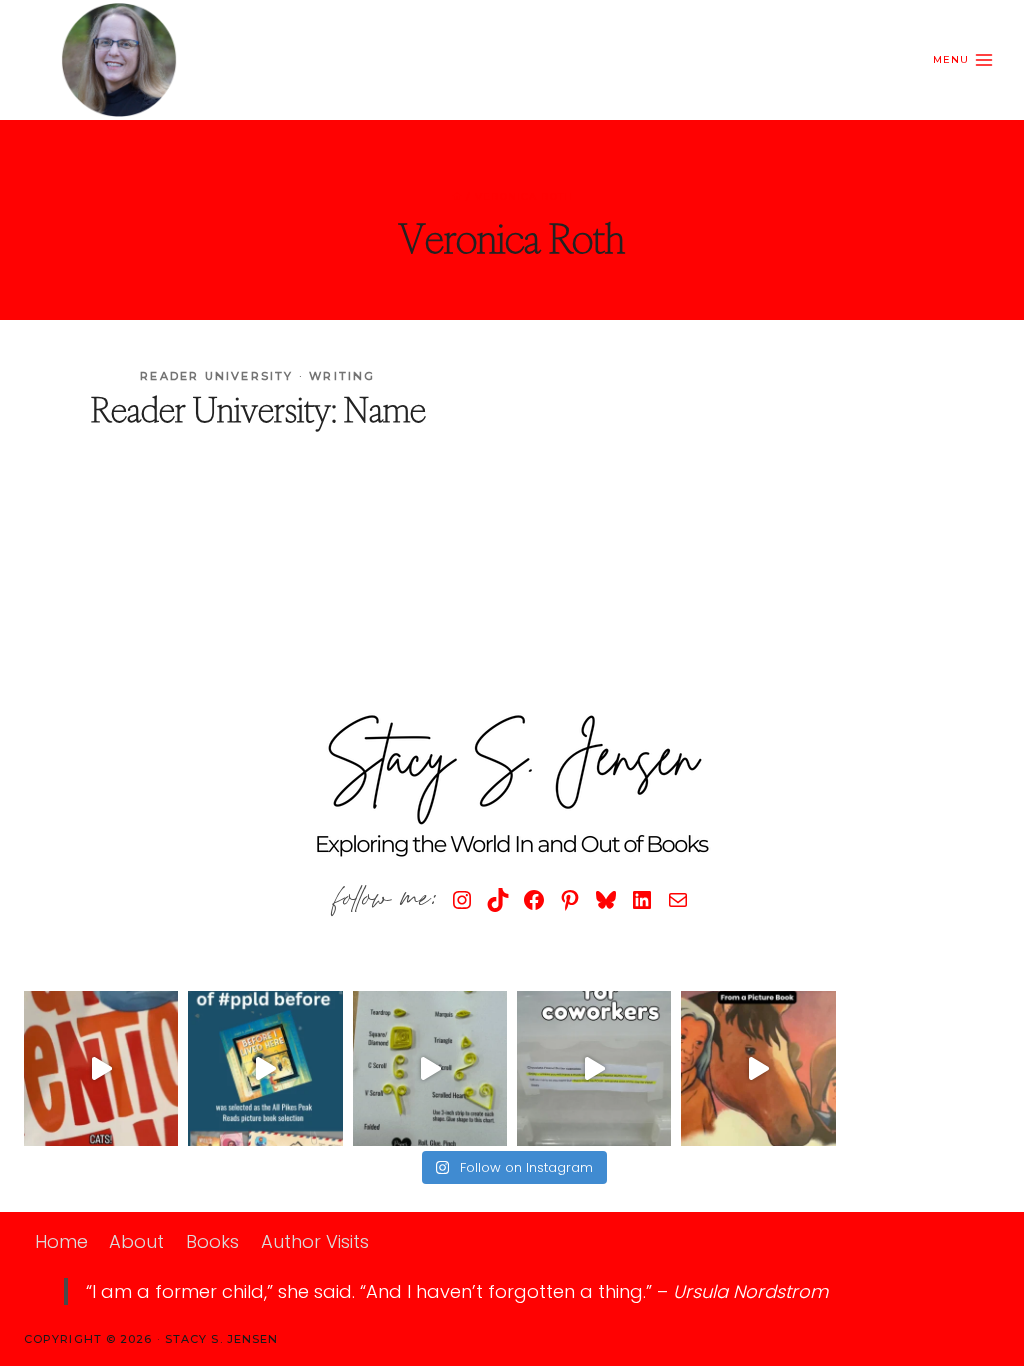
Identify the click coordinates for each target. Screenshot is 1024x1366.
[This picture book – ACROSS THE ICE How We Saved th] (758, 1068)
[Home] (457, 196)
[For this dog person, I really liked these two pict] (101, 1068)
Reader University (216, 376)
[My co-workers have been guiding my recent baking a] (594, 1068)
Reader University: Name (258, 409)
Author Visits (315, 1241)
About (136, 1241)
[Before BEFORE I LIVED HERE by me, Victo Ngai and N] (265, 1068)
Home (61, 1241)
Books (212, 1241)
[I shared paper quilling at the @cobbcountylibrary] (430, 1068)
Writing (342, 376)
